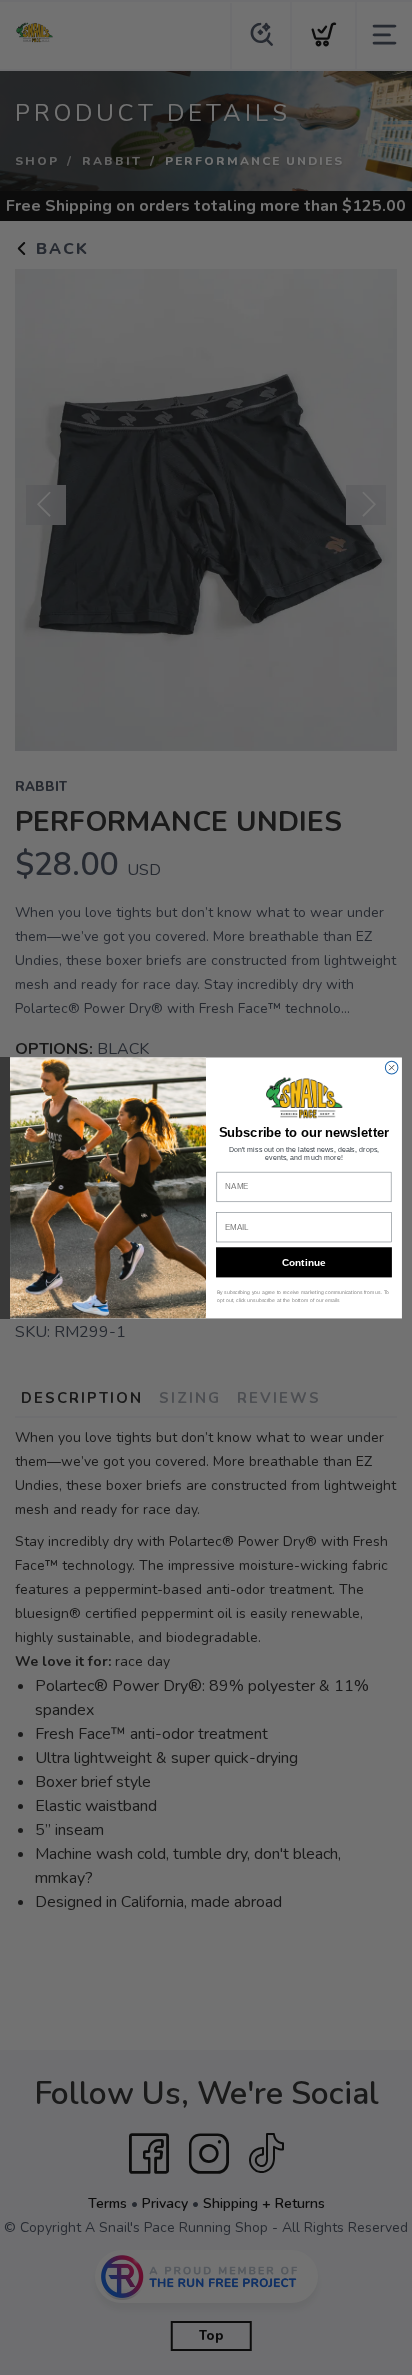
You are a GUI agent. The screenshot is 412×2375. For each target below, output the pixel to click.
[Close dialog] (391, 1067)
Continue (303, 1261)
